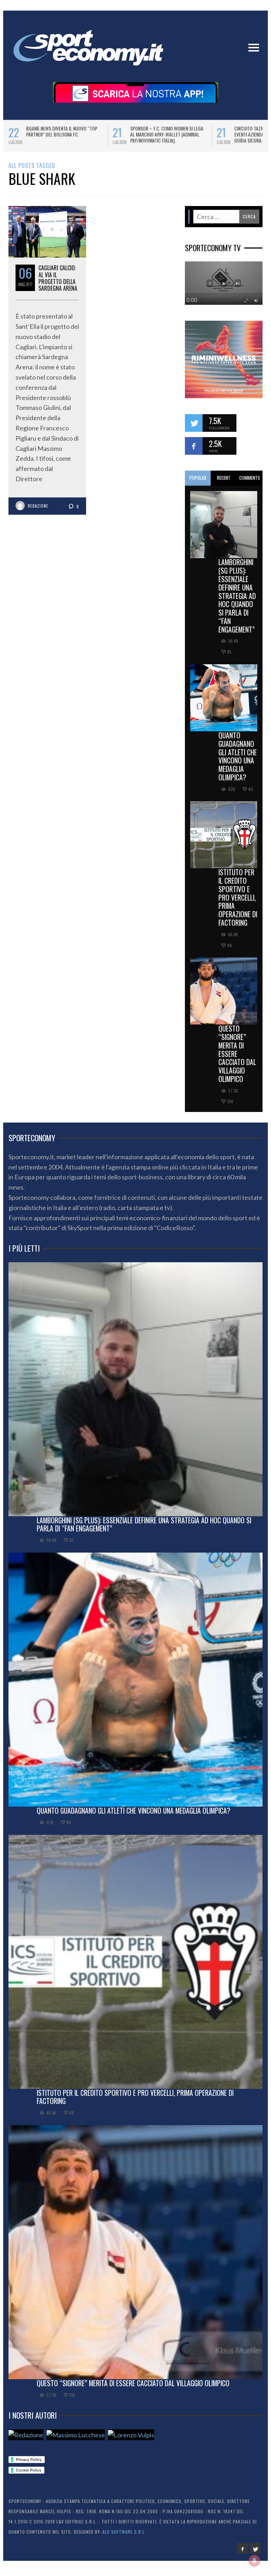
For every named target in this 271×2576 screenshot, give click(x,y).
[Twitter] (255, 2553)
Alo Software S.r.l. (124, 2537)
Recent (224, 483)
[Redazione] (26, 2440)
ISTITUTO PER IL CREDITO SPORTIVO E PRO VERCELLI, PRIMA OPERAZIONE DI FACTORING (238, 902)
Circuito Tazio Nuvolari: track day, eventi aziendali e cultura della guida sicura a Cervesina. (63, 134)
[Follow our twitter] (194, 428)
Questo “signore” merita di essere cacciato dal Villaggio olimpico (237, 1059)
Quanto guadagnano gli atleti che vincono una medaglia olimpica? (238, 761)
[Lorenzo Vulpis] (131, 2440)
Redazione (38, 511)
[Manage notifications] (254, 2560)
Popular (198, 483)
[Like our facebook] (194, 451)
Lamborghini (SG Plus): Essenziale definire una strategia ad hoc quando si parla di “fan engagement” (237, 600)
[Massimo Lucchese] (76, 2440)
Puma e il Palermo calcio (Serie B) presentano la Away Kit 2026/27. (165, 131)
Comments (250, 483)
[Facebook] (242, 2553)
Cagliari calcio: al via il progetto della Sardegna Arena (58, 283)
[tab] (198, 483)
